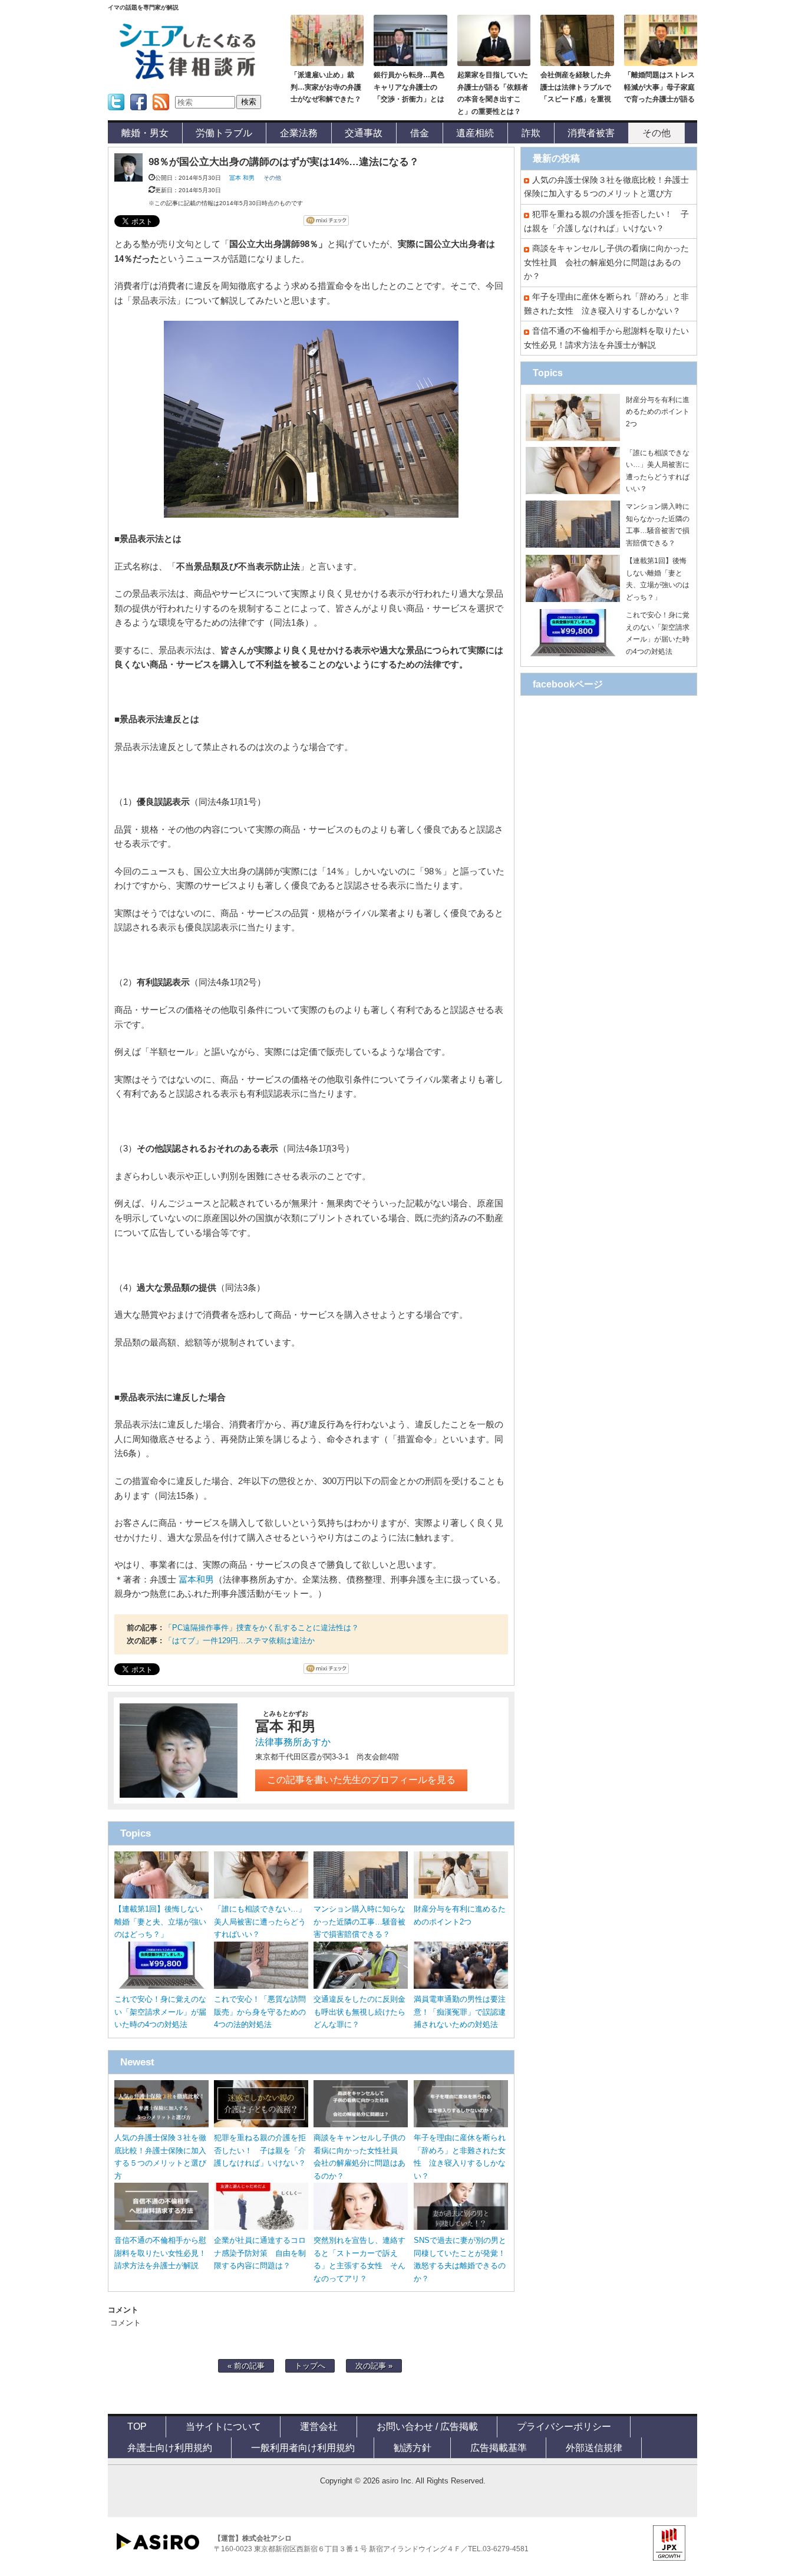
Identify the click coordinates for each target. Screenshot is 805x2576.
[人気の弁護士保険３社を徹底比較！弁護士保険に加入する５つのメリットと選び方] (161, 2125)
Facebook (138, 114)
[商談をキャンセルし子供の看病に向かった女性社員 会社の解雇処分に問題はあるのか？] (361, 2125)
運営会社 (319, 2426)
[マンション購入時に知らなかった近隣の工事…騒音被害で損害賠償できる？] (361, 1896)
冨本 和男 (242, 178)
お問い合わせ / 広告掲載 (427, 2426)
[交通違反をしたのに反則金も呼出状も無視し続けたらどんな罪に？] (361, 1986)
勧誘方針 (413, 2447)
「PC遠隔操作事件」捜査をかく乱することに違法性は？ (262, 1628)
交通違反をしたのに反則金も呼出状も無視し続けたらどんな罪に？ (359, 2012)
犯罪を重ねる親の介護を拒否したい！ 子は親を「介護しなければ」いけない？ (260, 2151)
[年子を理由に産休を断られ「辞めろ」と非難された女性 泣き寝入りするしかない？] (461, 2125)
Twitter (115, 114)
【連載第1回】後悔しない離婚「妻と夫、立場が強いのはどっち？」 (160, 1922)
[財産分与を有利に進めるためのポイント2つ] (461, 1896)
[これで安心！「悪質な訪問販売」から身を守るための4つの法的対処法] (261, 1986)
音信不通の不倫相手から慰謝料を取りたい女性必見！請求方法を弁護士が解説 (160, 2253)
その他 (656, 133)
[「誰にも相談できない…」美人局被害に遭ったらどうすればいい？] (261, 1896)
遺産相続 (475, 133)
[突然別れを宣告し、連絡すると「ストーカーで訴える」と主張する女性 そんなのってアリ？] (361, 2227)
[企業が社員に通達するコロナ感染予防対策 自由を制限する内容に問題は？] (261, 2227)
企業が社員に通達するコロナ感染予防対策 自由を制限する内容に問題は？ (260, 2253)
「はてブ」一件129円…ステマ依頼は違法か (240, 1641)
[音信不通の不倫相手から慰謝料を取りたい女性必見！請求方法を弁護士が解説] (161, 2227)
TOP (137, 2426)
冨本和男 (196, 1580)
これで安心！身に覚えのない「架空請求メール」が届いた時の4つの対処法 (160, 2012)
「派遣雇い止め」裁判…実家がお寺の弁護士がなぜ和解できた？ (326, 87)
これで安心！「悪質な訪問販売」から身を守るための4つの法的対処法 (260, 2012)
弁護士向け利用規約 (170, 2447)
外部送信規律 (594, 2447)
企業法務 (299, 133)
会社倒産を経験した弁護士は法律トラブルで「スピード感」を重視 (576, 87)
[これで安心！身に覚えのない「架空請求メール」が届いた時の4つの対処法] (161, 1986)
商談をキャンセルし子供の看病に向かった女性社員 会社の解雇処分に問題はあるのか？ (606, 262)
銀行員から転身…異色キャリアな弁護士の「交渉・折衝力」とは (409, 87)
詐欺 (531, 133)
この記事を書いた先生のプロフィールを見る (361, 1780)
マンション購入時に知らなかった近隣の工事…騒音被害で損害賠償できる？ (359, 1922)
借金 (420, 133)
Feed (158, 114)
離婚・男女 (145, 133)
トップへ (310, 2366)
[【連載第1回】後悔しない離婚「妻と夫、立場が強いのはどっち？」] (161, 1896)
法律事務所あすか (293, 1742)
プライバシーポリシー (564, 2426)
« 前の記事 (246, 2366)
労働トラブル (224, 133)
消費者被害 (591, 133)
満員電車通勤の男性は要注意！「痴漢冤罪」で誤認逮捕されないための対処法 (460, 2012)
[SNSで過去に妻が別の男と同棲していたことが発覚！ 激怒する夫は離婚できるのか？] (461, 2227)
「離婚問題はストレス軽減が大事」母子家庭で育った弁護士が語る (659, 87)
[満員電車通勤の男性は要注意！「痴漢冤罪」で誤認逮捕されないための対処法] (461, 1986)
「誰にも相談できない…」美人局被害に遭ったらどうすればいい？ (260, 1922)
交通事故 (364, 133)
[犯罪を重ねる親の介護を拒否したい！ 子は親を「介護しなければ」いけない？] (261, 2125)
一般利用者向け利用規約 (303, 2447)
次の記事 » (374, 2366)
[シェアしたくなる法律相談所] (187, 77)
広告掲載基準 (499, 2447)
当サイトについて (223, 2426)
